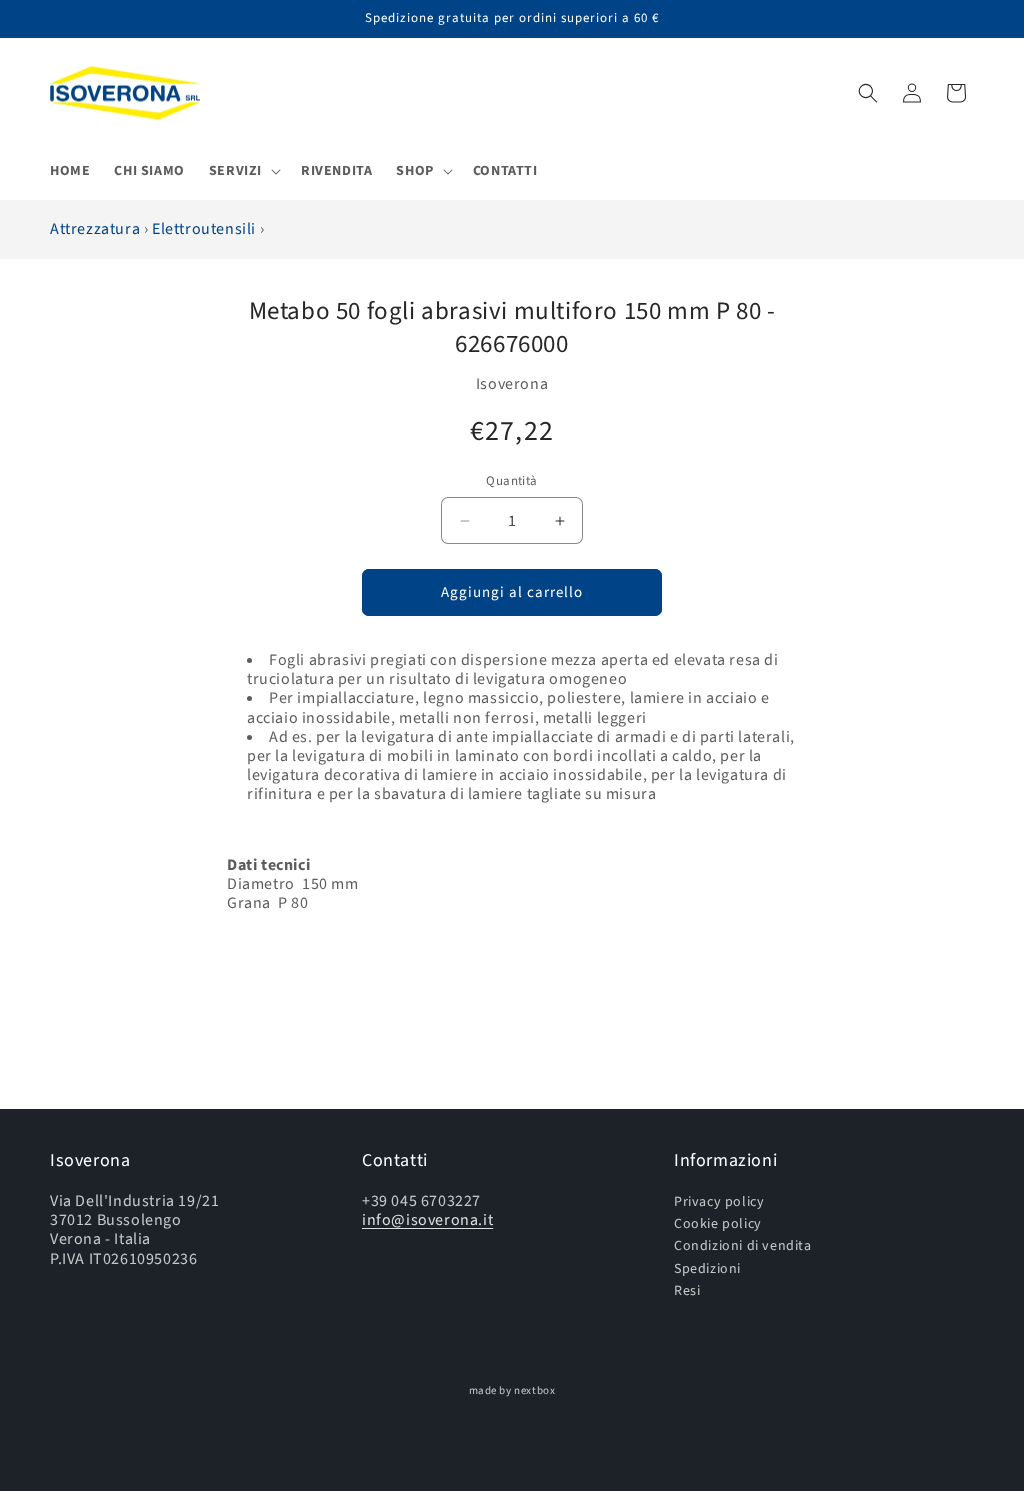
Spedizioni (707, 1268)
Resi (687, 1290)
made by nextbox (512, 1390)
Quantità (511, 481)
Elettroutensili (206, 229)
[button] (243, 171)
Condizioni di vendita (743, 1245)
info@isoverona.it (427, 1220)
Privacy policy (719, 1202)
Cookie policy (718, 1223)
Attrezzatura (97, 229)
